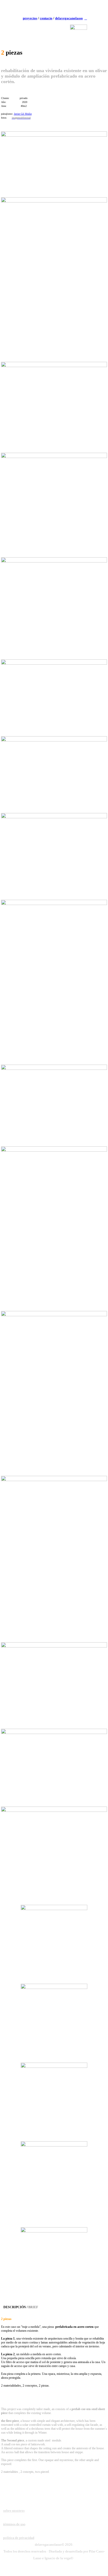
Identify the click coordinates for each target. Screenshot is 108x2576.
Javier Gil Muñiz (23, 114)
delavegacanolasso (69, 18)
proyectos (30, 18)
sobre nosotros (14, 2511)
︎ (86, 18)
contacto (46, 18)
